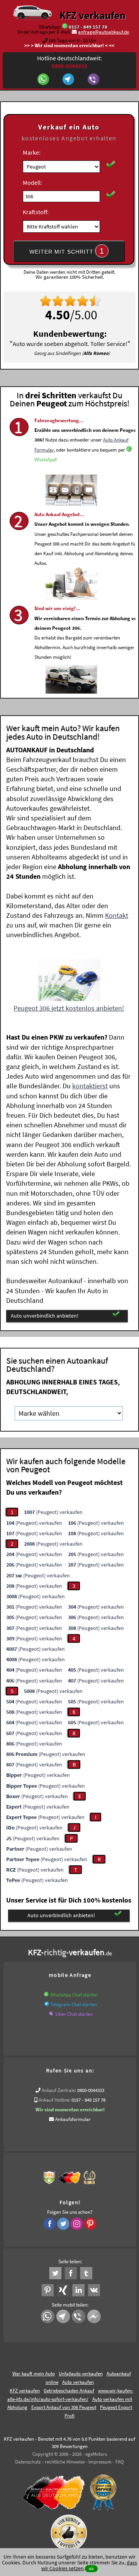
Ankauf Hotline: (54, 2100)
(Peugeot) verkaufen (53, 1512)
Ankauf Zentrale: (59, 2090)
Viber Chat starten (74, 2014)
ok (91, 2568)
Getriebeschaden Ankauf (69, 2391)
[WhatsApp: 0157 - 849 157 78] (65, 27)
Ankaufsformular (73, 2119)
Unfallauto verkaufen (81, 2374)
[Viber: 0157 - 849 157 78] (94, 80)
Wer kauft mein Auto (34, 2374)
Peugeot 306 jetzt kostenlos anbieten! (69, 1008)
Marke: (32, 152)
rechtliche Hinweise (65, 2462)
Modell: (32, 182)
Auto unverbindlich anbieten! (45, 1316)
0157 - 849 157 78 (88, 27)
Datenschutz (28, 2462)
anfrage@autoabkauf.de (103, 32)
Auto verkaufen (78, 2382)
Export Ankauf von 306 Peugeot (64, 2407)
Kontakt (117, 915)
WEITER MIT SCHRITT (67, 251)
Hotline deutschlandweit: (69, 62)
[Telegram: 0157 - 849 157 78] (69, 80)
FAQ (120, 2462)
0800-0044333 (91, 2090)
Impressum (100, 2462)
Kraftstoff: (36, 212)
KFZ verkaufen (92, 15)
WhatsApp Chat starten (74, 1995)
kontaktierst (90, 1086)
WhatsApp (45, 459)
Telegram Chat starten (74, 2004)
